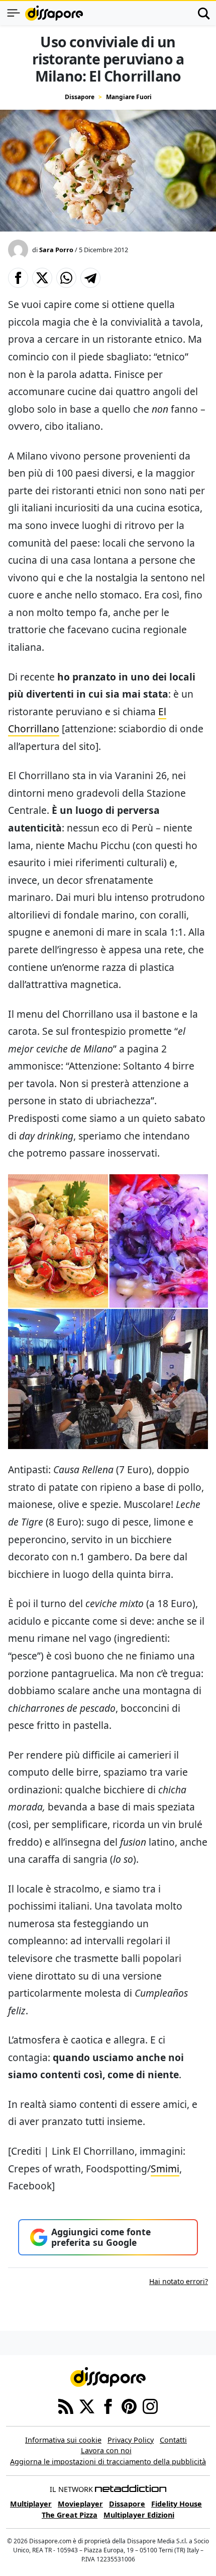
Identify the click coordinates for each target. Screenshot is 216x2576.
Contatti (173, 2440)
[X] (87, 2405)
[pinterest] (129, 2405)
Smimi (165, 2169)
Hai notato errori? (179, 2281)
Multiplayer (31, 2504)
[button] (18, 278)
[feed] (66, 2405)
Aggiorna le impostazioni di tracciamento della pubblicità (108, 2461)
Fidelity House (177, 2504)
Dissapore (80, 97)
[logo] (54, 13)
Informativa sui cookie (63, 2440)
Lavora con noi (106, 2450)
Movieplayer (80, 2504)
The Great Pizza (70, 2515)
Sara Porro (56, 250)
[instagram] (150, 2405)
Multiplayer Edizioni (139, 2515)
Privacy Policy (131, 2440)
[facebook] (108, 2405)
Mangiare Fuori (129, 97)
